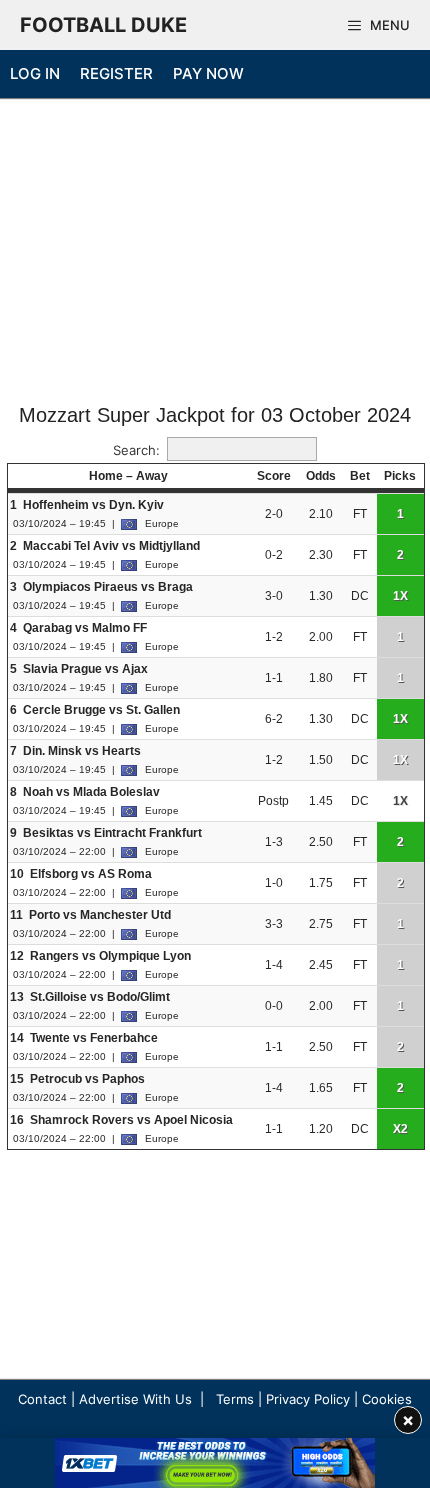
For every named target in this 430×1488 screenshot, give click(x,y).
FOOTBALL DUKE (103, 25)
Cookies (387, 1399)
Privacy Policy (308, 1399)
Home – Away (128, 476)
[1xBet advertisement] (215, 1463)
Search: (136, 450)
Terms (235, 1399)
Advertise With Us (135, 1399)
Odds (321, 476)
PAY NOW (208, 73)
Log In (35, 73)
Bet (360, 476)
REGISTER (116, 73)
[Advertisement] (215, 253)
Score (274, 476)
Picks (400, 476)
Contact (42, 1399)
